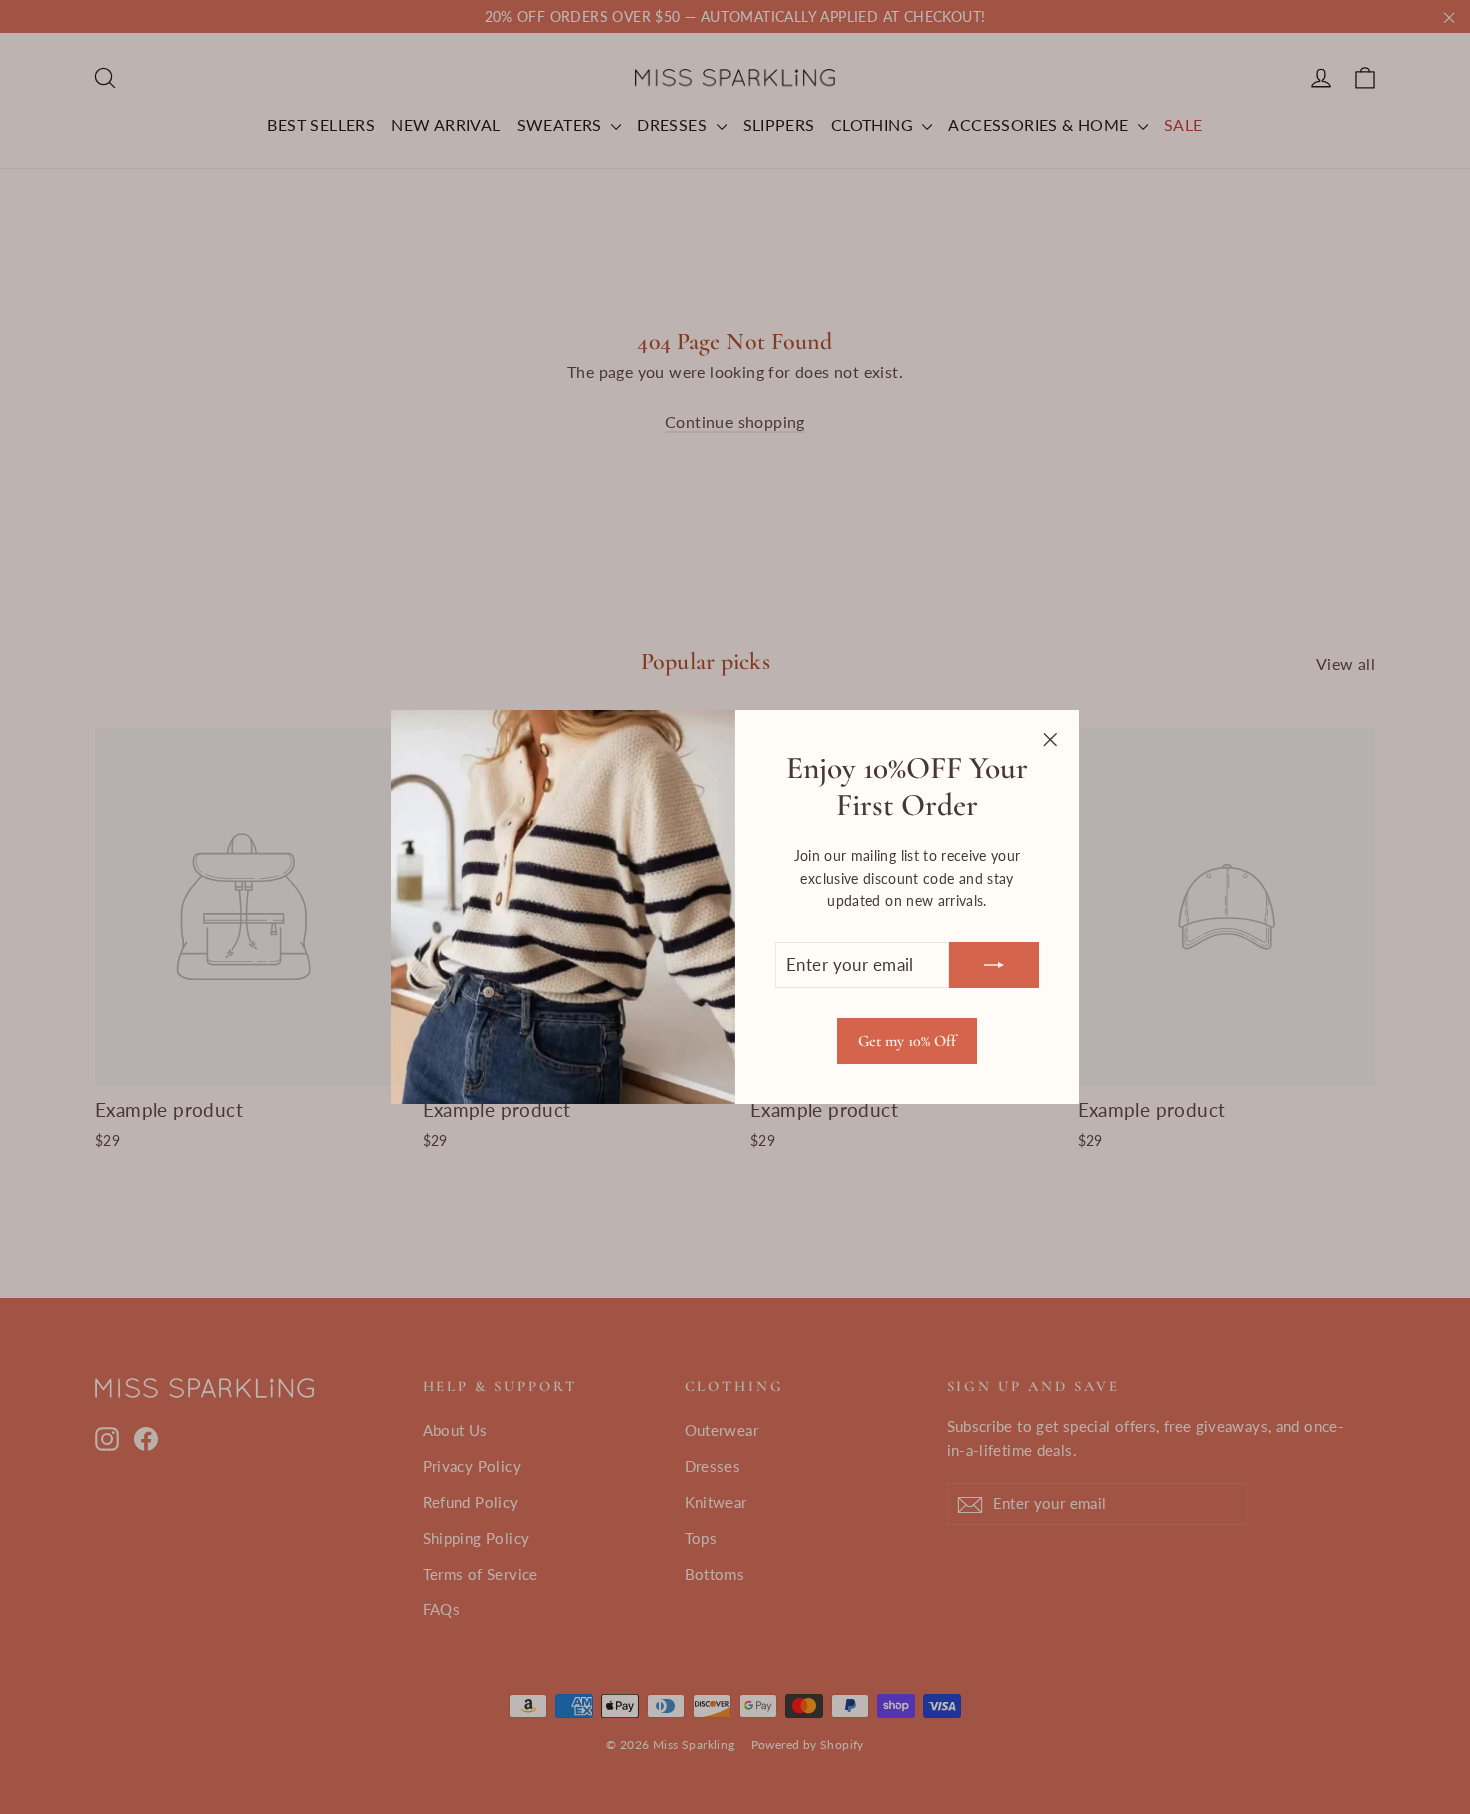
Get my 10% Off (907, 1041)
